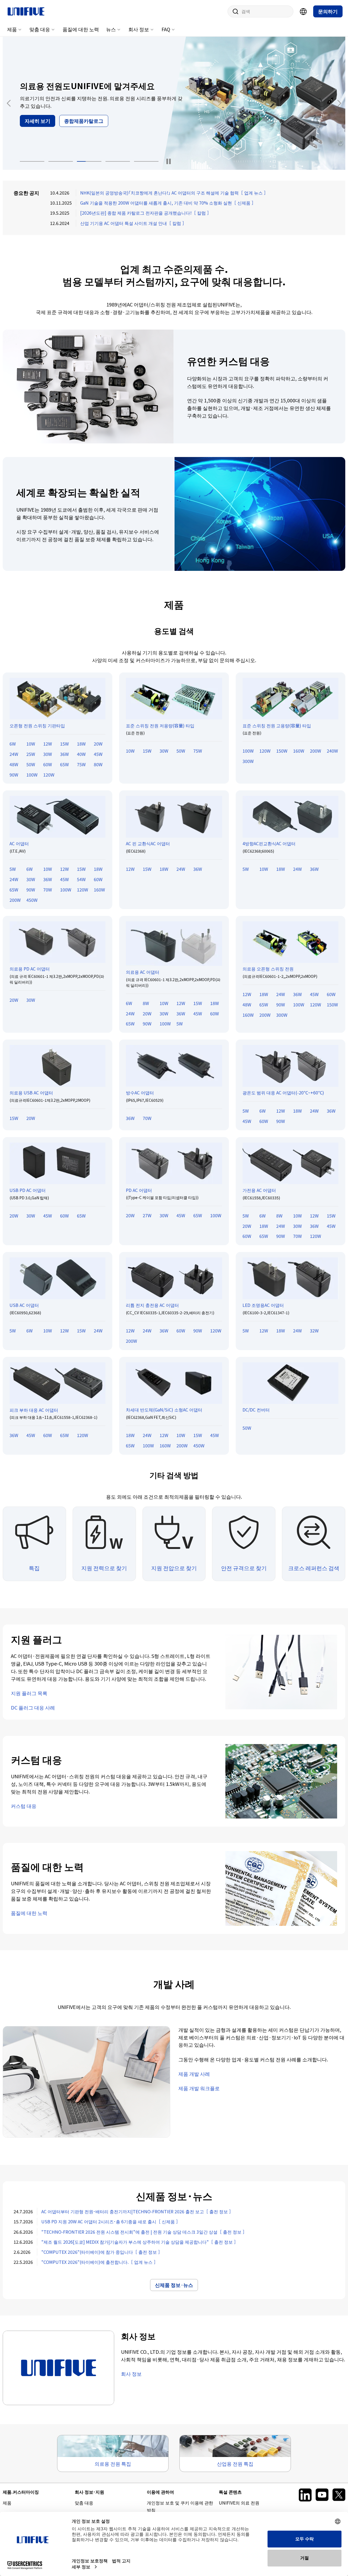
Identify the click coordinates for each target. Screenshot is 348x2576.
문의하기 (328, 11)
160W (299, 751)
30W (48, 754)
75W (81, 764)
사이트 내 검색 (234, 11)
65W (64, 764)
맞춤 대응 (40, 29)
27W (147, 1215)
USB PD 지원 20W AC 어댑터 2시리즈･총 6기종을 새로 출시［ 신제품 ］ (111, 2221)
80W (98, 764)
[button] (32, 161)
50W (31, 764)
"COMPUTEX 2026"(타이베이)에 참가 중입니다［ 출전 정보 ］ (102, 2252)
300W (248, 761)
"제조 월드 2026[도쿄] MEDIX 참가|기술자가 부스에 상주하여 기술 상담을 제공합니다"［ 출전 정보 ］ (140, 2242)
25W (31, 754)
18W (81, 744)
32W (314, 1331)
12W (48, 744)
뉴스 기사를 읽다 (43, 127)
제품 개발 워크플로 (199, 2088)
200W (316, 751)
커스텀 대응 (24, 1806)
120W (49, 775)
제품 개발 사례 (194, 2074)
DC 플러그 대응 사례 (33, 1707)
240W (332, 751)
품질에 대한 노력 (81, 29)
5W (13, 869)
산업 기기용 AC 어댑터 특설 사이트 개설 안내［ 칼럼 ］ (133, 223)
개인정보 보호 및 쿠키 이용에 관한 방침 (180, 2506)
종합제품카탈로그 (95, 127)
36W (64, 754)
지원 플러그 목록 (29, 1693)
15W (64, 744)
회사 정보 (139, 29)
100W (32, 775)
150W (282, 751)
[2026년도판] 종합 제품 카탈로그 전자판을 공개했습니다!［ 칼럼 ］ (146, 213)
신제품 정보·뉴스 (174, 2285)
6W (13, 744)
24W (14, 754)
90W (14, 775)
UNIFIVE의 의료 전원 (239, 2503)
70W (48, 890)
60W (48, 764)
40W (81, 754)
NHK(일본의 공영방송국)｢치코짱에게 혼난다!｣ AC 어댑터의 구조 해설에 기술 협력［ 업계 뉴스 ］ (174, 193)
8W (146, 1003)
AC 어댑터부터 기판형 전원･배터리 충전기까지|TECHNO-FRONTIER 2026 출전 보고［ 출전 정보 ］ (137, 2211)
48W (14, 764)
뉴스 (111, 29)
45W (98, 754)
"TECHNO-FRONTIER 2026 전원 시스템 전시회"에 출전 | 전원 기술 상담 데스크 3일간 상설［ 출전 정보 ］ (144, 2232)
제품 (12, 29)
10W (31, 744)
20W (98, 744)
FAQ (166, 29)
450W (32, 900)
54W (81, 879)
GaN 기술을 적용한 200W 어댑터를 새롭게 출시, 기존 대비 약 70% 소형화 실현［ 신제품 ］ (168, 203)
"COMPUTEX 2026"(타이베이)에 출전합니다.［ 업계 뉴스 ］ (100, 2262)
